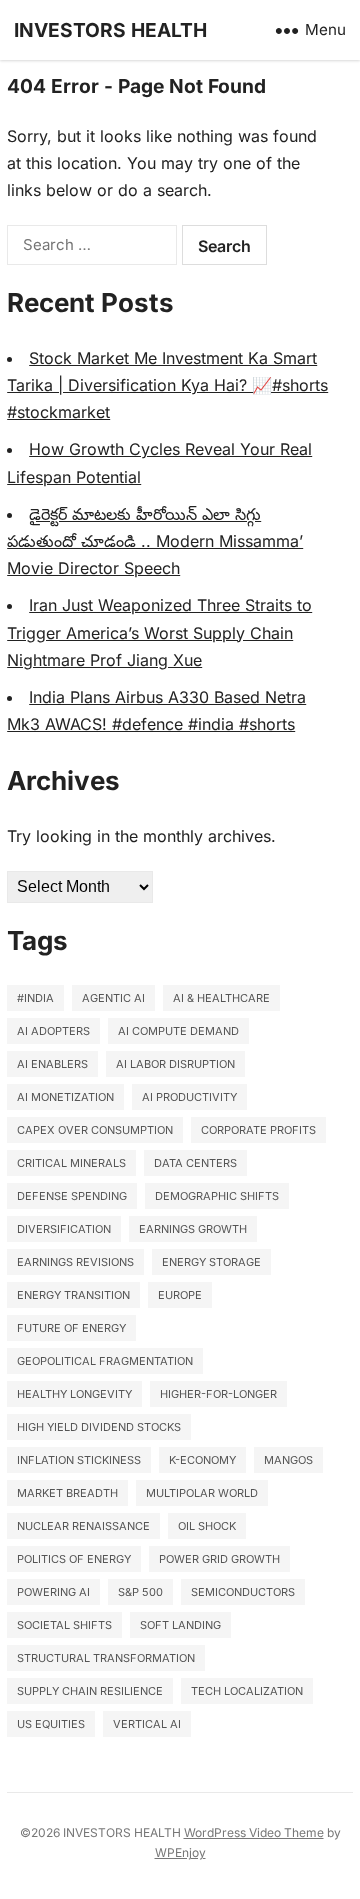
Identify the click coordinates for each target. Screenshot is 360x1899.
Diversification (64, 1229)
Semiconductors (243, 1592)
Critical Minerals (71, 1163)
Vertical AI (147, 1724)
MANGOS (288, 1460)
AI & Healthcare (221, 998)
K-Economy (202, 1460)
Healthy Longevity (74, 1394)
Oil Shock (207, 1526)
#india (35, 998)
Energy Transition (73, 1295)
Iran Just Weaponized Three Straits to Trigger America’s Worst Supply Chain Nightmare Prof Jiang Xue (159, 632)
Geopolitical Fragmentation (105, 1361)
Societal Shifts (64, 1625)
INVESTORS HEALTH (110, 30)
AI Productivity (189, 1097)
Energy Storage (211, 1262)
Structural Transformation (106, 1658)
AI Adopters (53, 1031)
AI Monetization (65, 1097)
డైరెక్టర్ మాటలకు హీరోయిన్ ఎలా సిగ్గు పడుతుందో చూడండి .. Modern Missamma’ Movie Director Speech (155, 541)
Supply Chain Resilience (90, 1691)
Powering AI (53, 1592)
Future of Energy (71, 1328)
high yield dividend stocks (99, 1427)
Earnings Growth (193, 1229)
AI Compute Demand (178, 1031)
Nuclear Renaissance (83, 1526)
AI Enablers (52, 1064)
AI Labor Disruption (175, 1064)
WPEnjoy (180, 1852)
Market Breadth (67, 1493)
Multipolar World (202, 1493)
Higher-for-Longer (218, 1394)
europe (180, 1295)
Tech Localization (247, 1691)
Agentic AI (113, 998)
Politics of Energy (74, 1559)
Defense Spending (72, 1196)
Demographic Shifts (217, 1196)
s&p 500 (140, 1592)
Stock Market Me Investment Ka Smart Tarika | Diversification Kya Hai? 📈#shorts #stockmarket (167, 385)
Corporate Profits (258, 1130)
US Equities (51, 1724)
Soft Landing (180, 1625)
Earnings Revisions (75, 1262)
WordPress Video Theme (254, 1832)
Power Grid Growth (219, 1559)
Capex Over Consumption (95, 1130)
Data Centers (195, 1163)
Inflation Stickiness (79, 1460)
